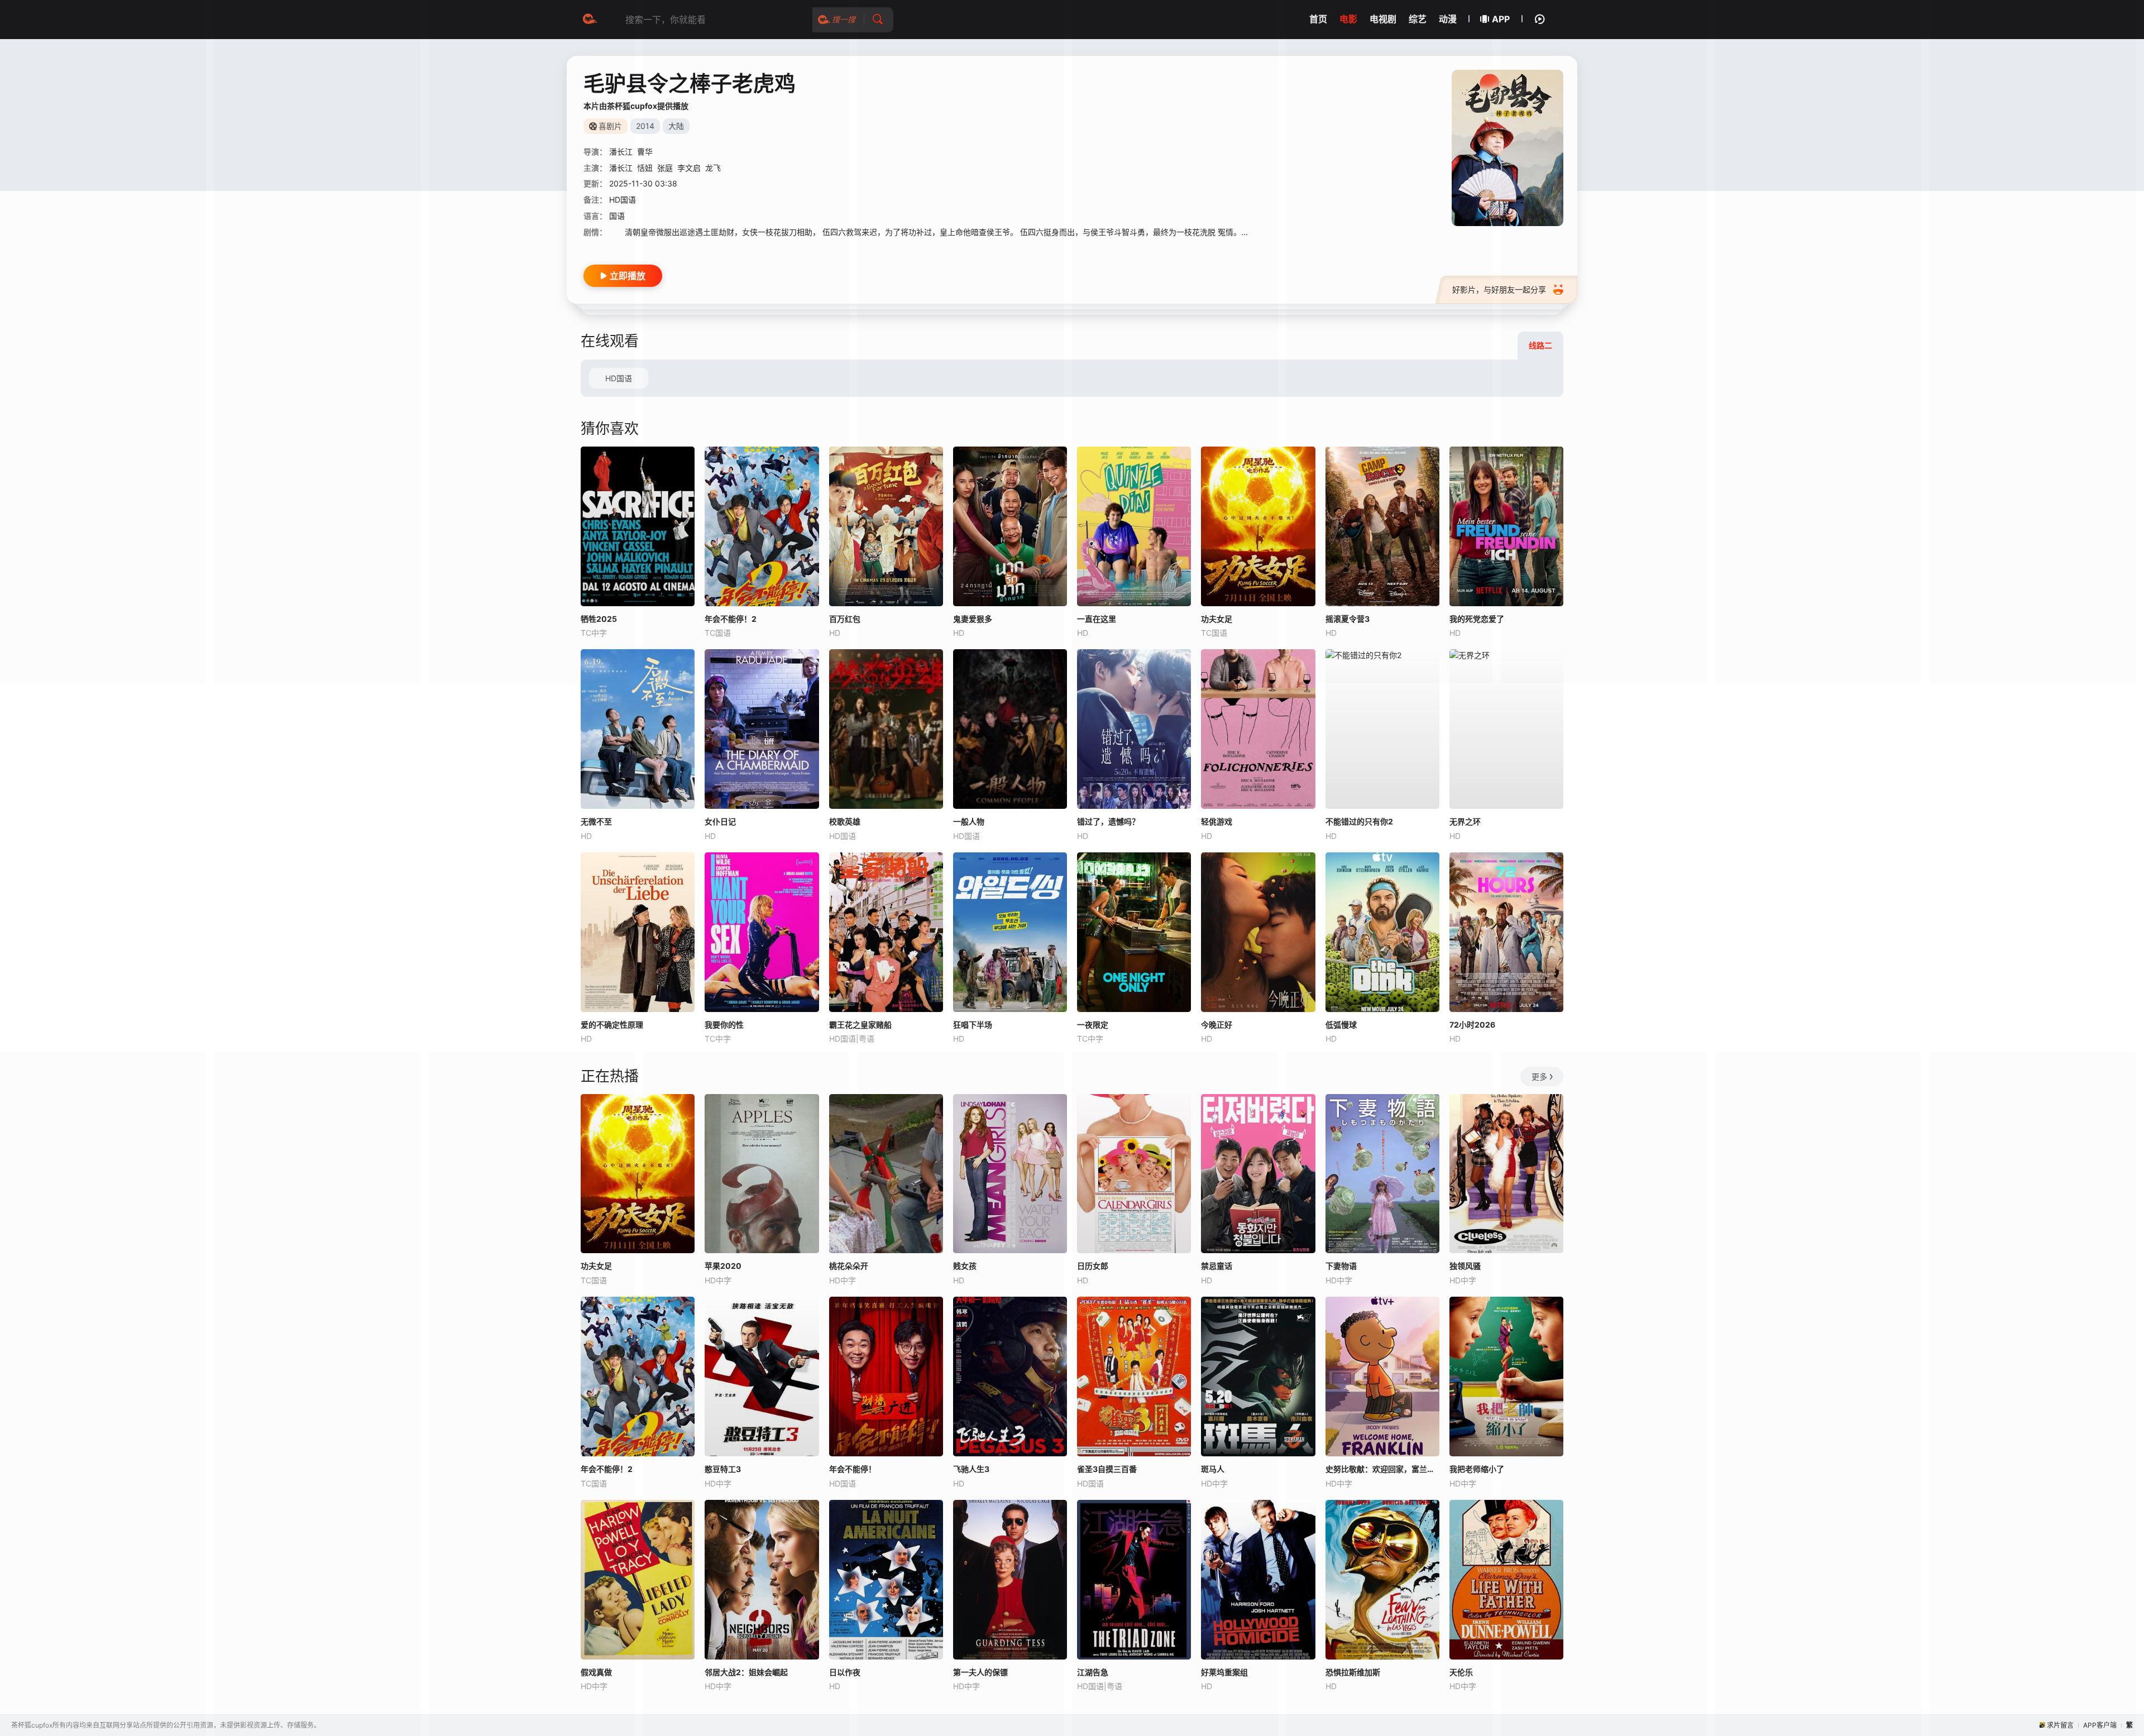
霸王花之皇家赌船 (860, 1025)
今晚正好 (1217, 1025)
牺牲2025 (599, 619)
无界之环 (1465, 821)
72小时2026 (1472, 1025)
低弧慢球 (1341, 1025)
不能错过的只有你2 (1359, 821)
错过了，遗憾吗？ (1108, 821)
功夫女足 (596, 1266)
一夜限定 (1093, 1025)
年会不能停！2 (607, 1469)
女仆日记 (720, 821)
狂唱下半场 (973, 1025)
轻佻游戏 (1217, 821)
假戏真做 (596, 1672)
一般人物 (969, 821)
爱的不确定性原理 (612, 1025)
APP (1501, 19)
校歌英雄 (845, 821)
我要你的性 (724, 1025)
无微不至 (596, 821)
